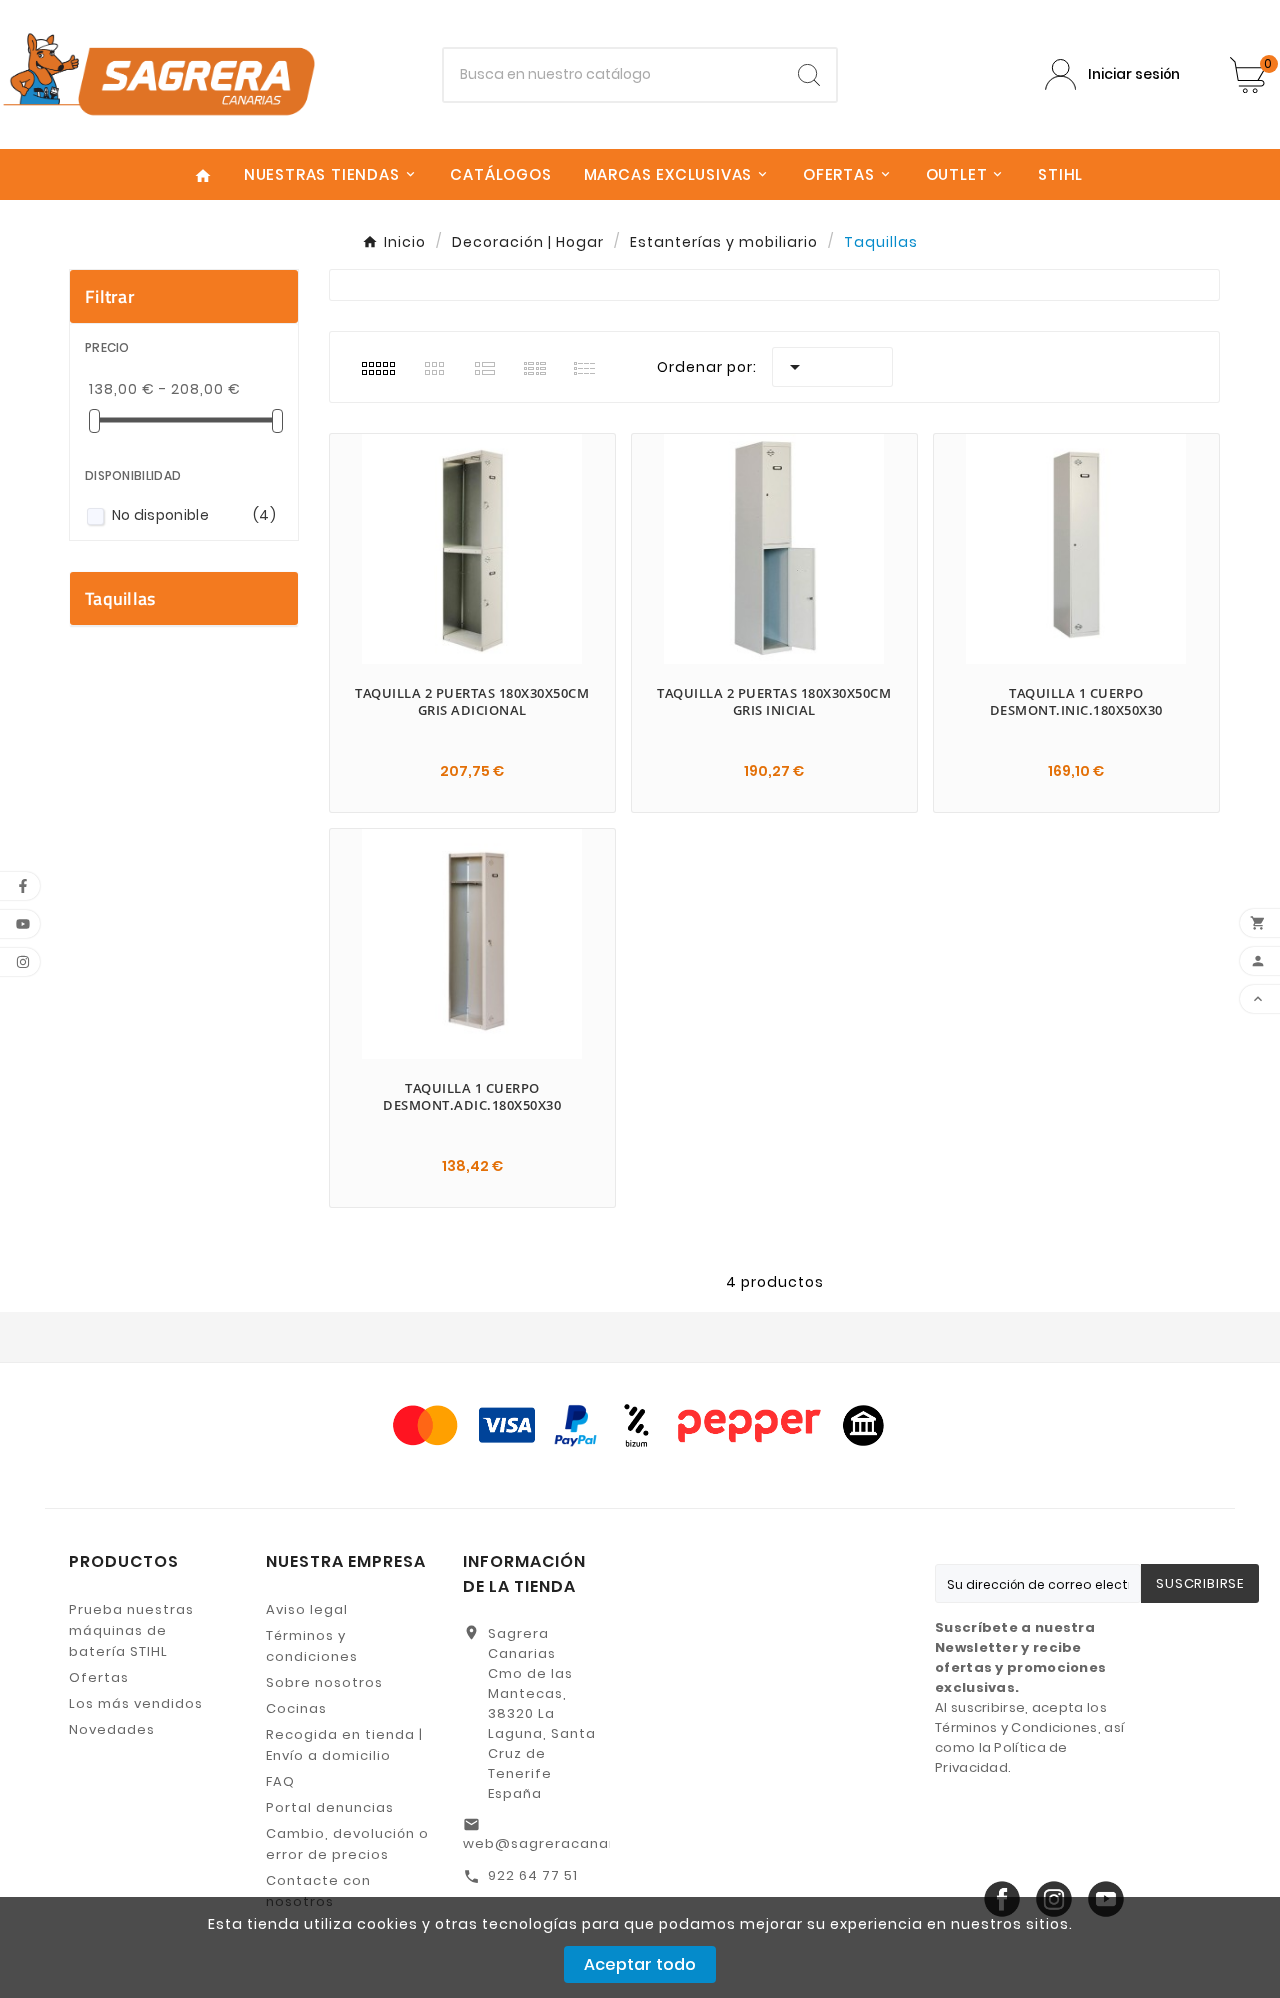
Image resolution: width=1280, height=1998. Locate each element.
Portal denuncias (330, 1807)
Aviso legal (307, 1609)
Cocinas (296, 1708)
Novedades (112, 1729)
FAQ (280, 1781)
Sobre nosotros (324, 1682)
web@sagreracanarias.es (561, 1843)
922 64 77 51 (533, 1875)
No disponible (194, 515)
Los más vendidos (136, 1703)
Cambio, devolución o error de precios (347, 1844)
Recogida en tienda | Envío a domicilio (344, 1745)
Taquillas (120, 598)
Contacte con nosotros (318, 1891)
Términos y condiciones (312, 1646)
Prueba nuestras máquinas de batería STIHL (131, 1630)
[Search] (809, 75)
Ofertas (99, 1677)
